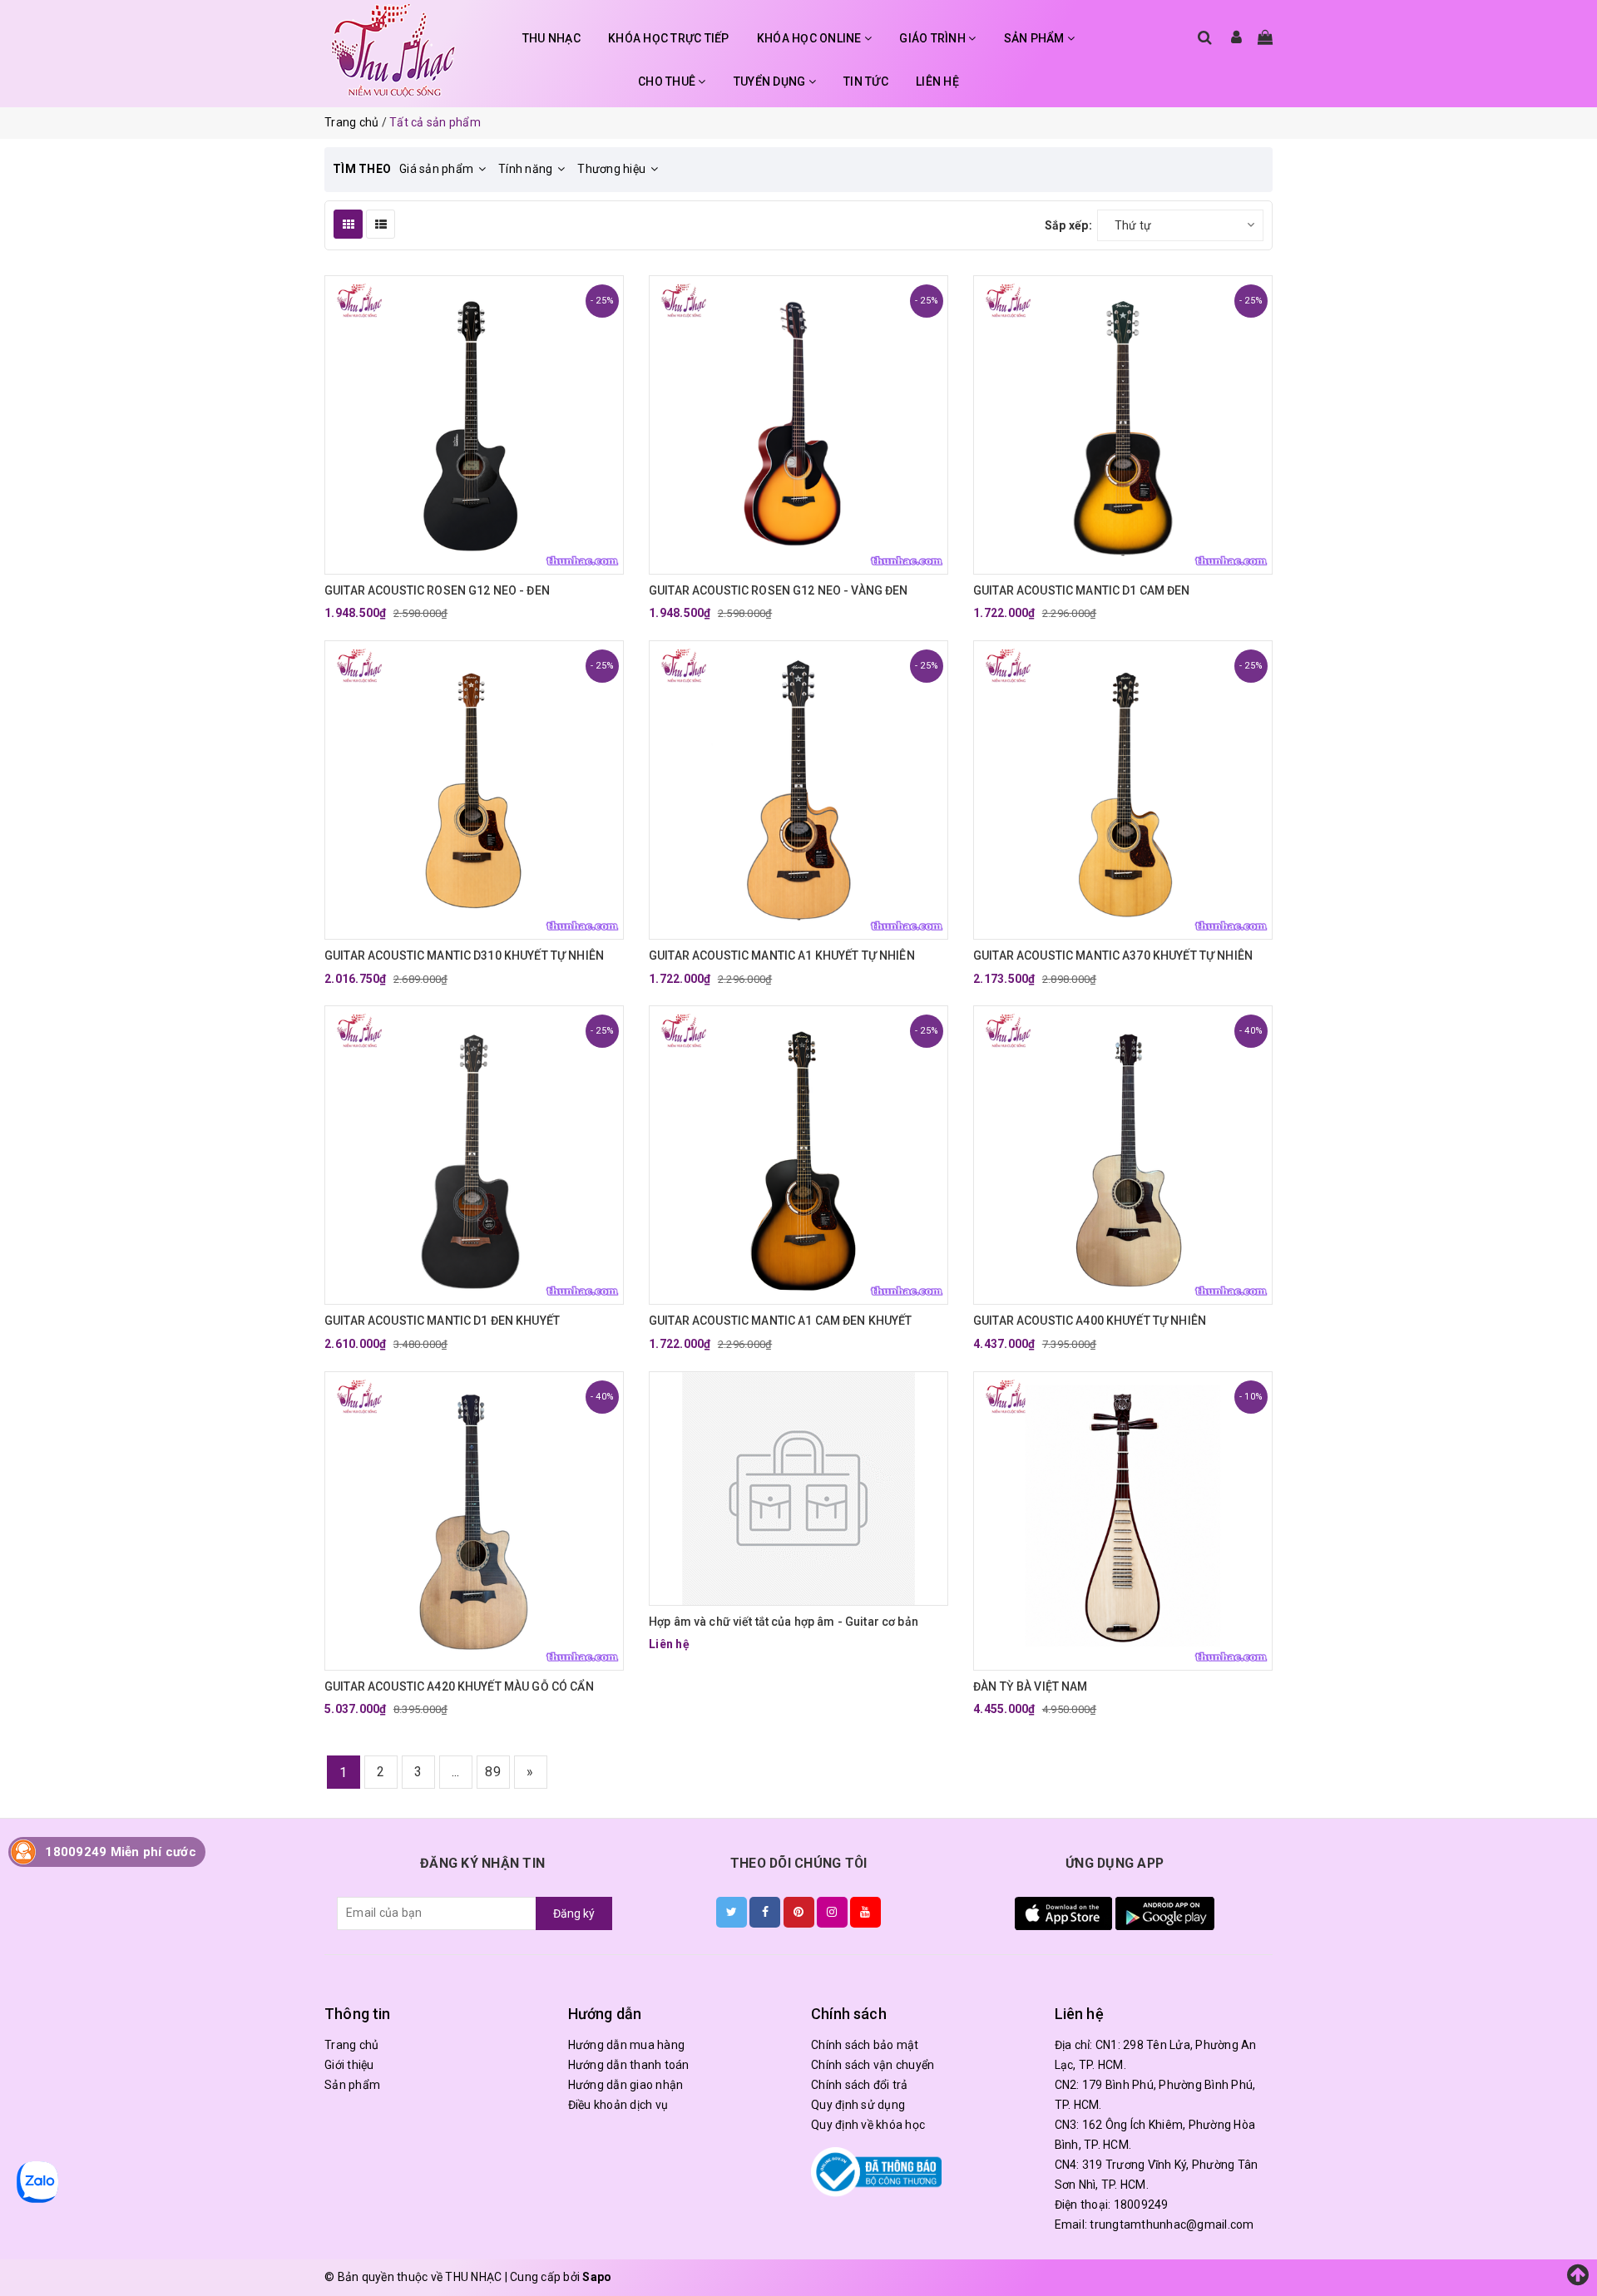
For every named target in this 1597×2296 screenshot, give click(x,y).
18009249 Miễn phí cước (121, 1852)
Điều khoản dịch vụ (618, 2105)
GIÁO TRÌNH (934, 38)
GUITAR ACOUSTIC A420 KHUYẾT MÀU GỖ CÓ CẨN (459, 1686)
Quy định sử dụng (858, 2105)
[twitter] (732, 1912)
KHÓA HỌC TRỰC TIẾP (669, 38)
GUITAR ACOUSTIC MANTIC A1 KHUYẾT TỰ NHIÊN (782, 955)
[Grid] (348, 224)
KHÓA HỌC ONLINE (811, 38)
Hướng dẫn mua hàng (627, 2045)
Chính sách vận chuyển (873, 2065)
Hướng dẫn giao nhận (626, 2085)
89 (493, 1772)
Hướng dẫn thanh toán (629, 2065)
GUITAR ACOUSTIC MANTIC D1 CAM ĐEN (1082, 590)
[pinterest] (799, 1912)
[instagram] (832, 1912)
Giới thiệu (349, 2065)
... (456, 1772)
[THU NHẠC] (393, 50)
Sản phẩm (352, 2085)
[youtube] (865, 1912)
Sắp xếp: (1068, 225)
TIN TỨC (866, 81)
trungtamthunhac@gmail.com (1172, 2224)
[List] (381, 224)
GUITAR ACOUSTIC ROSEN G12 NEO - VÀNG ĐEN (779, 590)
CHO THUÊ (668, 81)
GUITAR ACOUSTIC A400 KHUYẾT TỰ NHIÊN (1090, 1321)
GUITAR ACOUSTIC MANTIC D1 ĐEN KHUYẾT (442, 1321)
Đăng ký (574, 1913)
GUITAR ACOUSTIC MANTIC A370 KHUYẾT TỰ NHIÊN (1113, 955)
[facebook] (765, 1912)
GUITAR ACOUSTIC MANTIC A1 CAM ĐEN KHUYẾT (781, 1321)
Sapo (597, 2277)
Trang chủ (351, 2045)
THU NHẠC (551, 38)
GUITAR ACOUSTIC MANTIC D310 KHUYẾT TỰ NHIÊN (464, 955)
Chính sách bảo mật (865, 2045)
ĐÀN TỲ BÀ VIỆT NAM (1031, 1686)
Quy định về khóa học (868, 2125)
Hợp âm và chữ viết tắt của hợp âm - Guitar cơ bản (784, 1622)
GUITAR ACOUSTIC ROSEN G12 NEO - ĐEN (437, 590)
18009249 (1141, 2205)
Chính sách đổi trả (860, 2085)
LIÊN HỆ (937, 81)
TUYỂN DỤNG (771, 81)
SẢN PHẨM (1036, 38)
